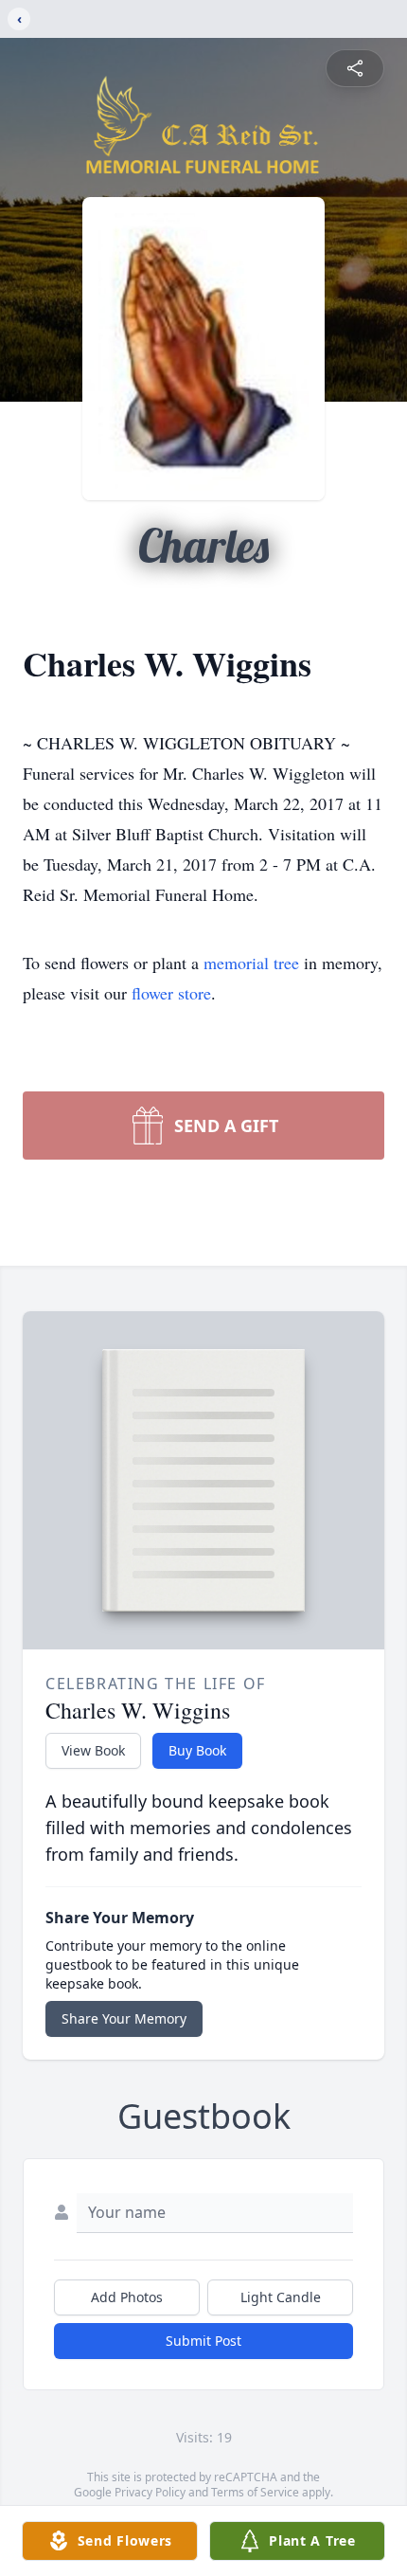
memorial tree (251, 963)
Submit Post (203, 2341)
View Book (93, 1750)
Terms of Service (255, 2492)
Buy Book (197, 1750)
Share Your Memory (124, 2018)
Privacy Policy (150, 2492)
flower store (171, 993)
